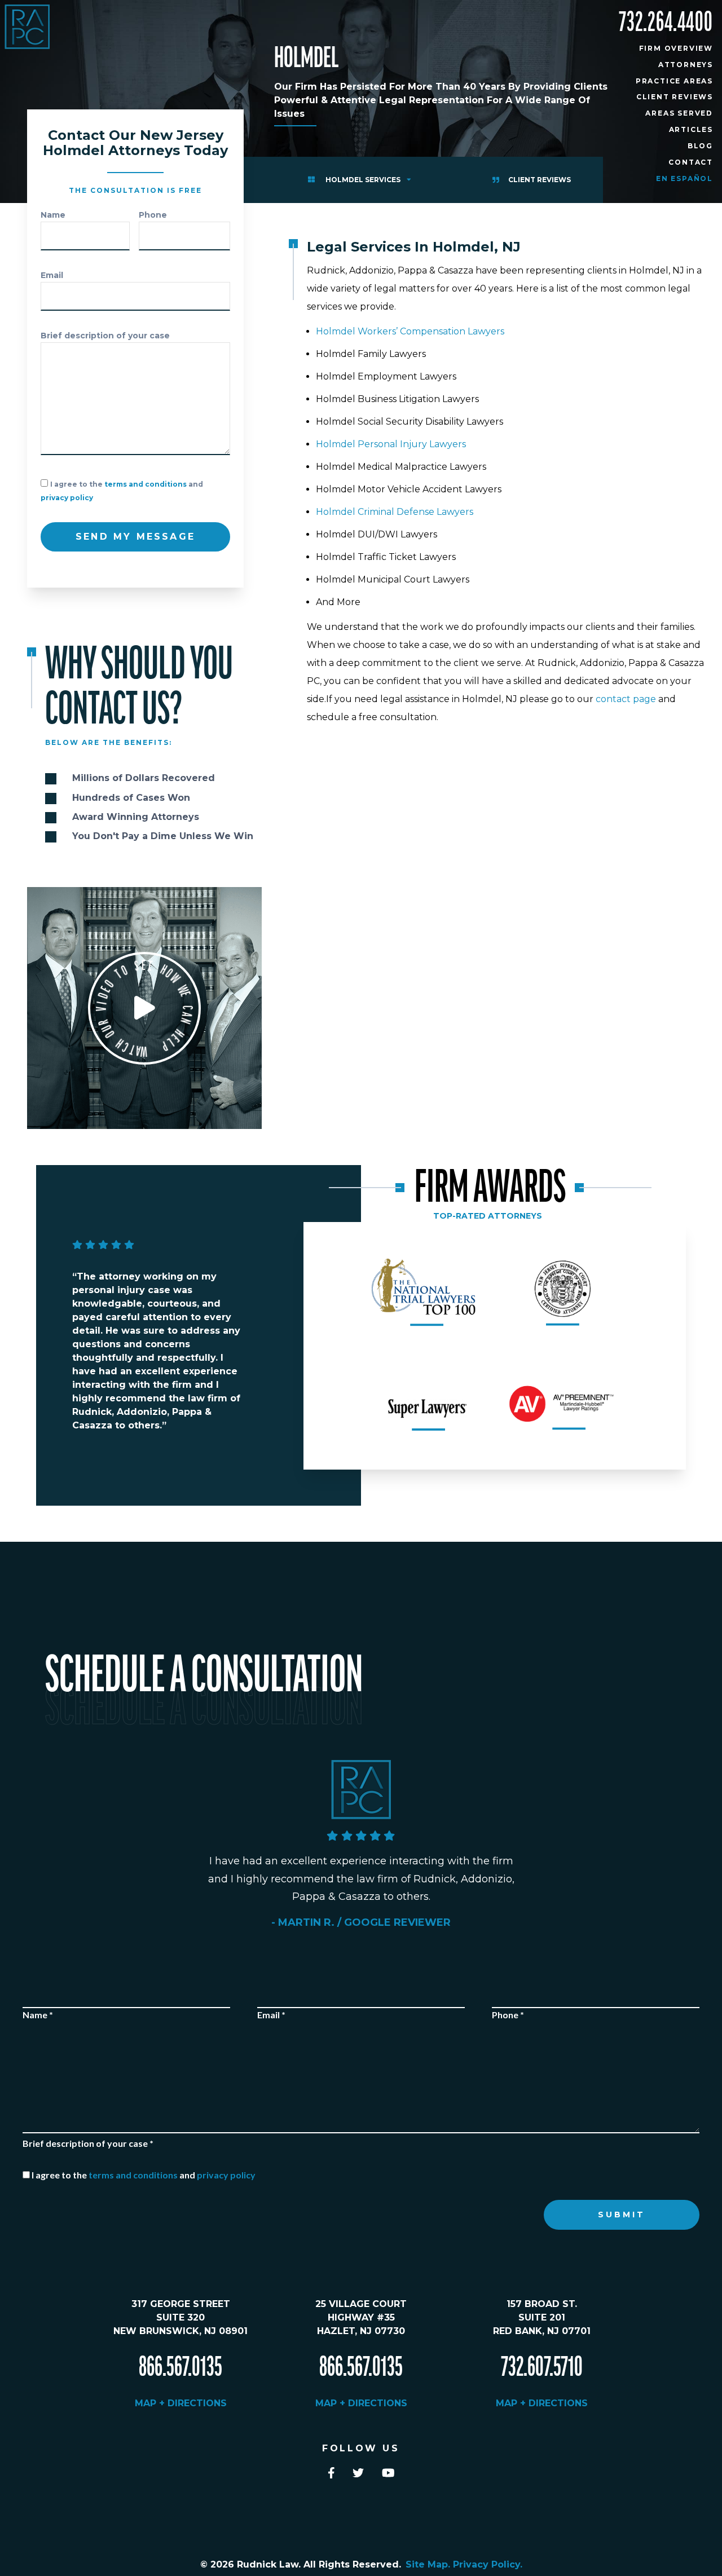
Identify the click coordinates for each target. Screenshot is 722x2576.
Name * (38, 2015)
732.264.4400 (666, 23)
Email (52, 275)
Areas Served (679, 113)
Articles (691, 129)
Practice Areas (674, 81)
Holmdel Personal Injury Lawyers (391, 444)
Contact (691, 162)
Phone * (508, 2015)
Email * (271, 2015)
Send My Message (135, 537)
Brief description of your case (105, 336)
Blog (700, 146)
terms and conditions (146, 484)
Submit (622, 2215)
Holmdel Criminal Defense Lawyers (395, 512)
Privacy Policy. (488, 2564)
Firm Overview (676, 48)
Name (53, 215)
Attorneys (686, 65)
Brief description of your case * (88, 2143)
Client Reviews (675, 97)
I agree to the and (144, 2175)
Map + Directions (181, 2403)
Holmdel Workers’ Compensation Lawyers (410, 331)
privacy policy (67, 498)
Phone (153, 215)
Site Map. (429, 2564)
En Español (684, 178)
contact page (626, 699)
